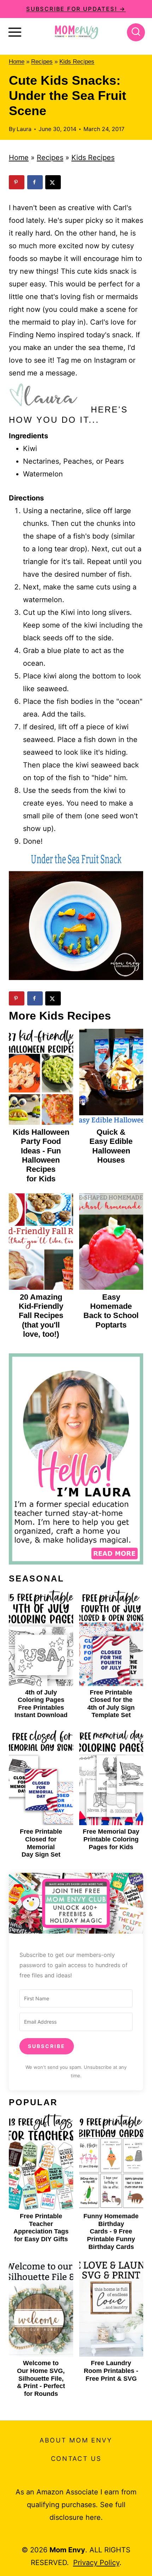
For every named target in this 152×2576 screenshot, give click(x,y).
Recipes (42, 62)
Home (17, 62)
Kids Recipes (77, 62)
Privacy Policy (96, 2563)
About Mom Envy (76, 2440)
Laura (24, 129)
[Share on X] (53, 182)
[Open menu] (15, 32)
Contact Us (76, 2459)
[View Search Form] (136, 32)
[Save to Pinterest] (17, 182)
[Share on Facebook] (35, 182)
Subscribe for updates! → (76, 9)
